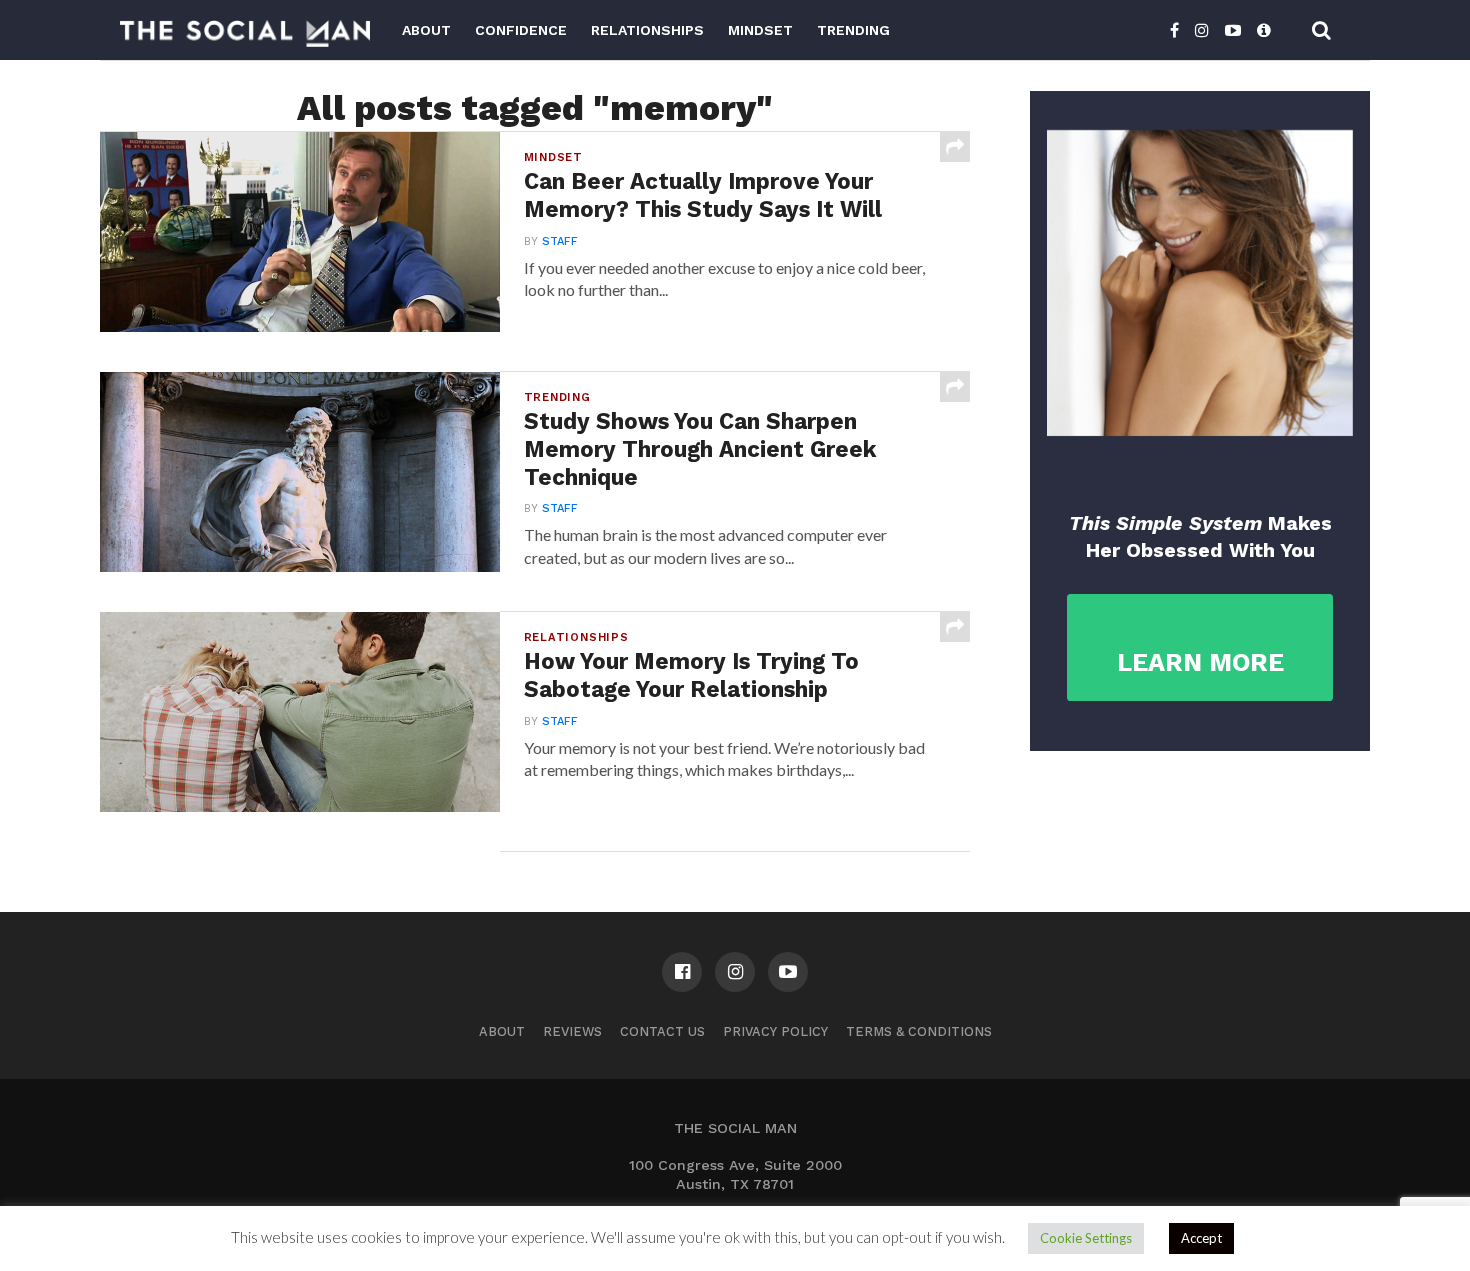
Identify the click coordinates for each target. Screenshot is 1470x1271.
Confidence (521, 30)
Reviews (572, 1031)
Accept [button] (1201, 1238)
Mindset (760, 30)
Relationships (647, 30)
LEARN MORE (1200, 662)
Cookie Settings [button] (1086, 1238)
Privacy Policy (775, 1031)
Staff (560, 241)
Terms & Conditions (919, 1031)
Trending (853, 30)
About (426, 30)
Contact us (662, 1031)
